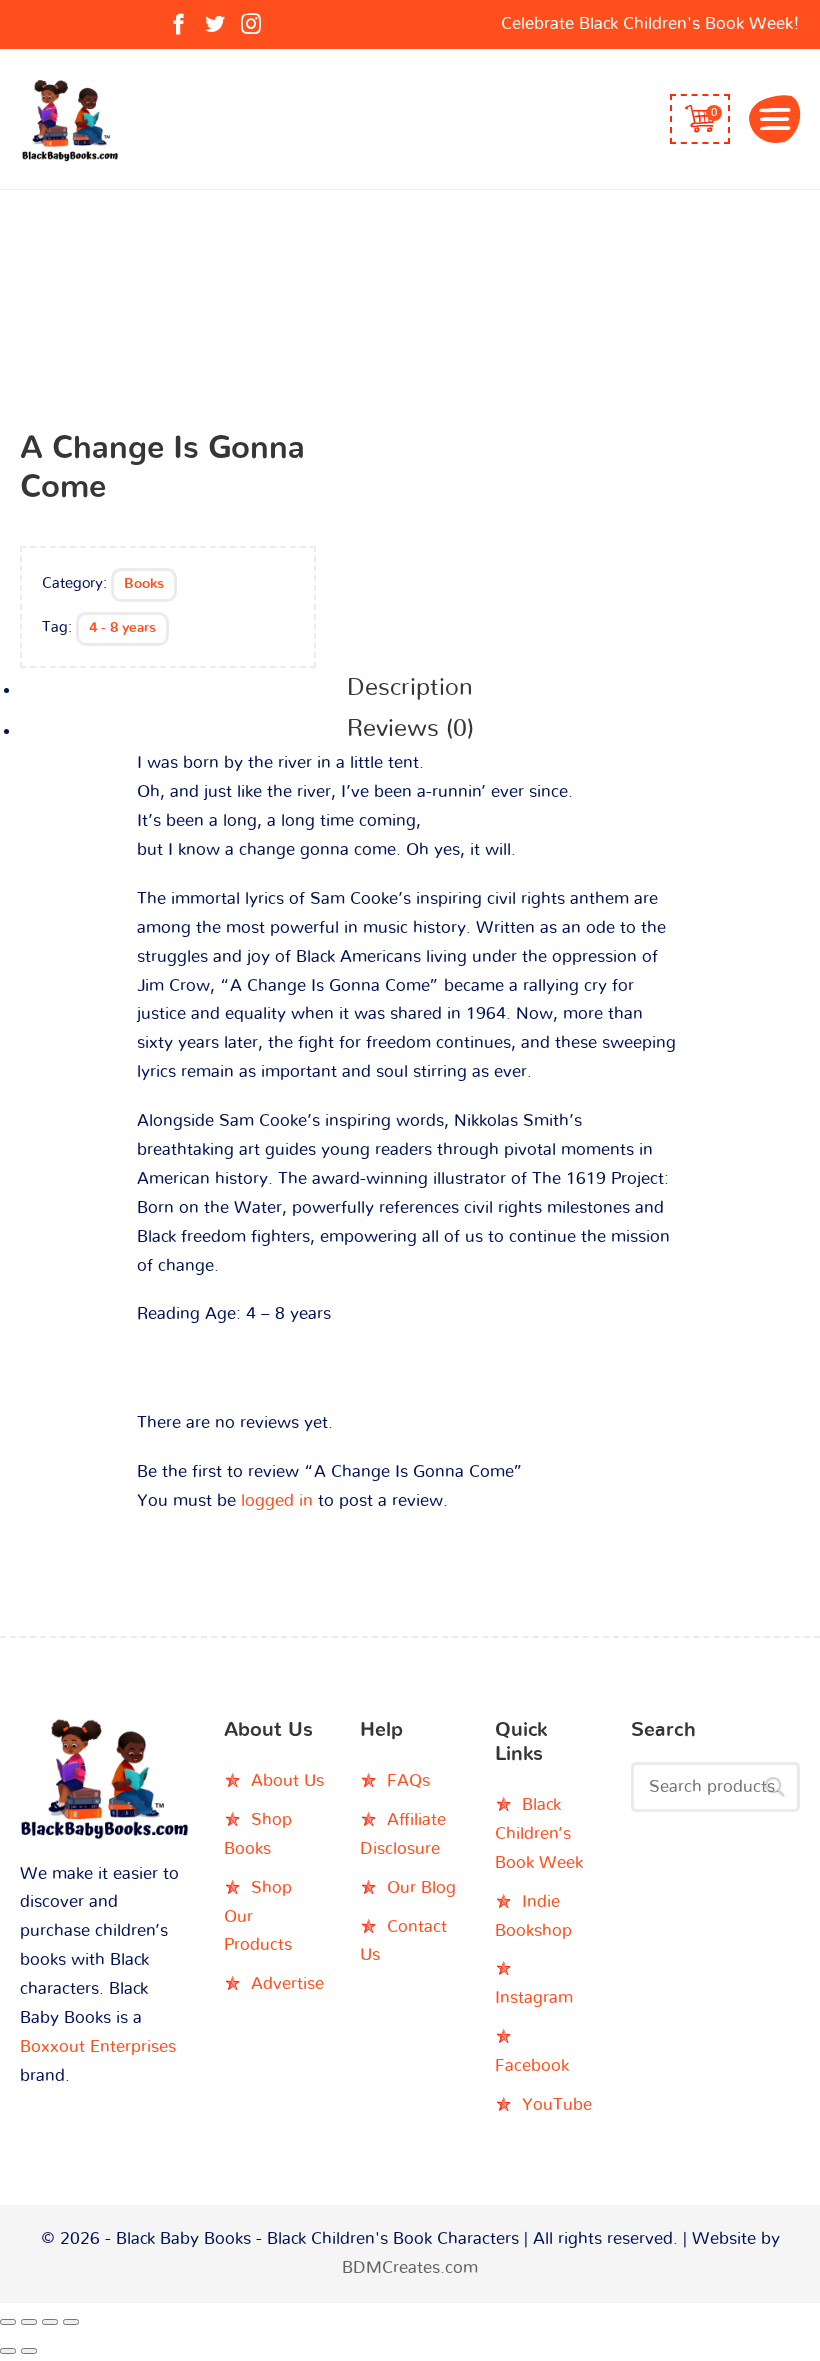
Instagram (534, 1997)
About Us (287, 1780)
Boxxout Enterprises (98, 2046)
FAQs (408, 1780)
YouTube (557, 2104)
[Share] (50, 2322)
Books (144, 584)
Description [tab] (410, 688)
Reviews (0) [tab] (410, 729)
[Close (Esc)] (71, 2322)
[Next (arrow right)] (29, 2351)
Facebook (532, 2065)
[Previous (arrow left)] (8, 2351)
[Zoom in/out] (8, 2322)
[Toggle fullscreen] (29, 2322)
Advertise (287, 1983)
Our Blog (421, 1887)
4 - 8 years (122, 628)
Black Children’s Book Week (539, 1833)
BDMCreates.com (410, 2267)
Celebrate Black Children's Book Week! (650, 23)
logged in (277, 1500)
